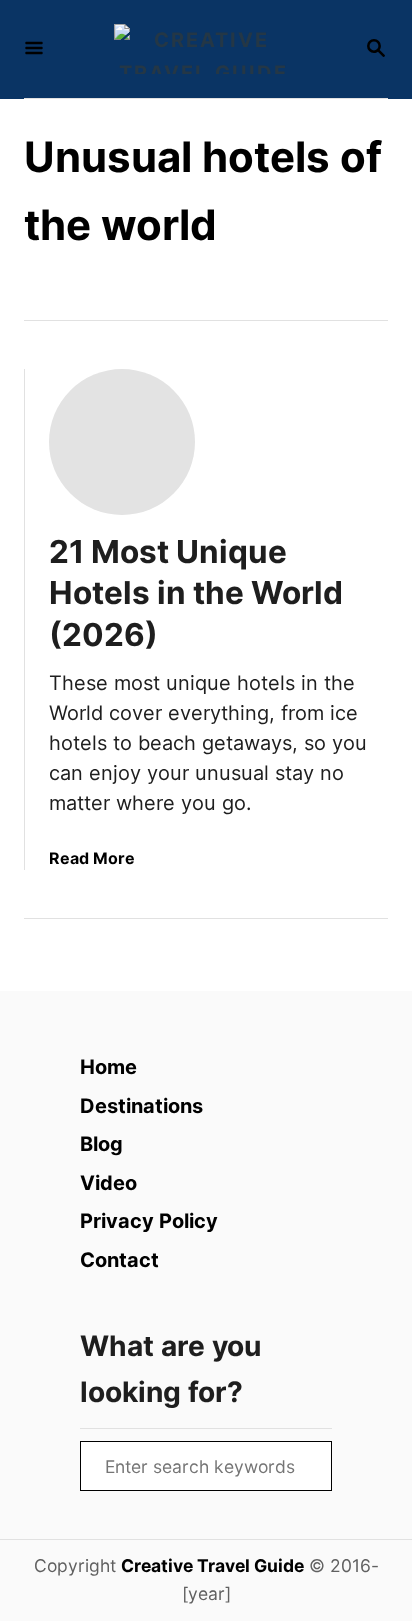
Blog (101, 1144)
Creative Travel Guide (212, 1565)
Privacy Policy (149, 1221)
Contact (119, 1260)
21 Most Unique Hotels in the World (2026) (196, 593)
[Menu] (34, 49)
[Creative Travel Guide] (204, 49)
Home (108, 1067)
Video (108, 1183)
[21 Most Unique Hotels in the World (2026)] (122, 442)
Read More (92, 858)
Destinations (141, 1106)
